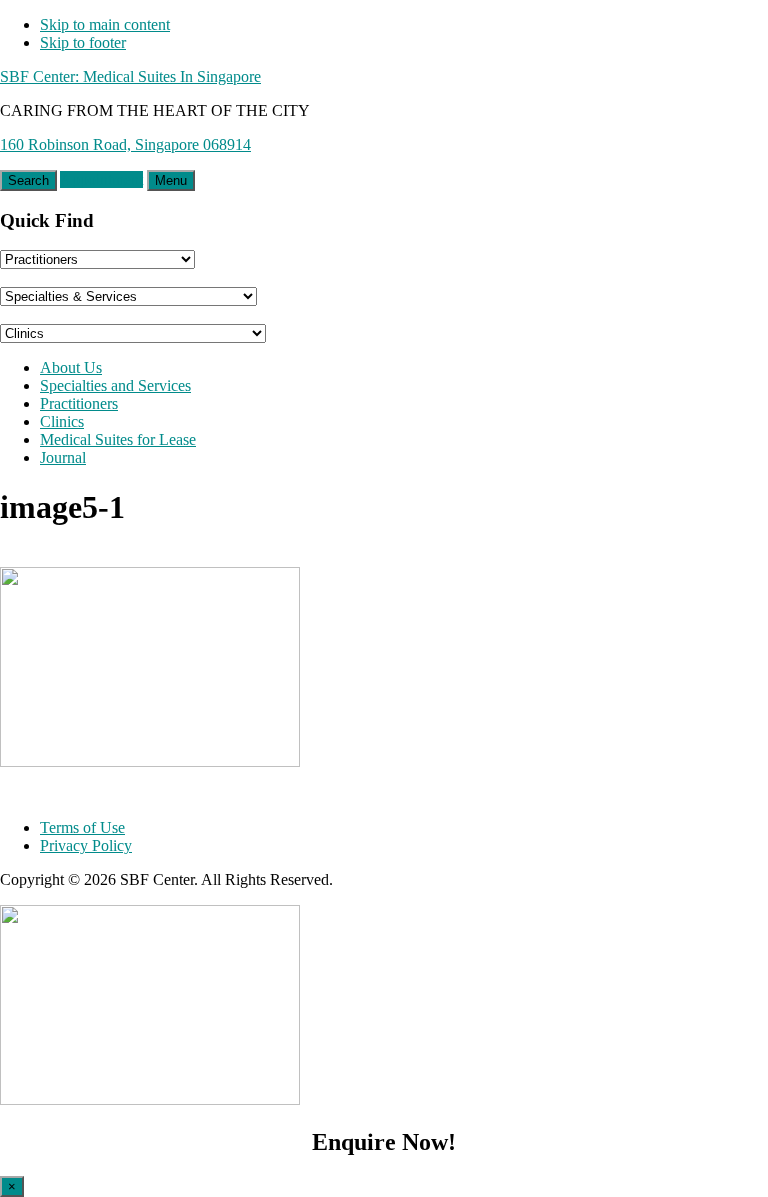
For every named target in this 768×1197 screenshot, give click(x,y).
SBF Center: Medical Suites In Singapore (130, 76)
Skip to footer (83, 42)
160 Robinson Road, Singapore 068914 (125, 144)
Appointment (101, 179)
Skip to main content (105, 24)
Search (28, 180)
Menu (171, 180)
